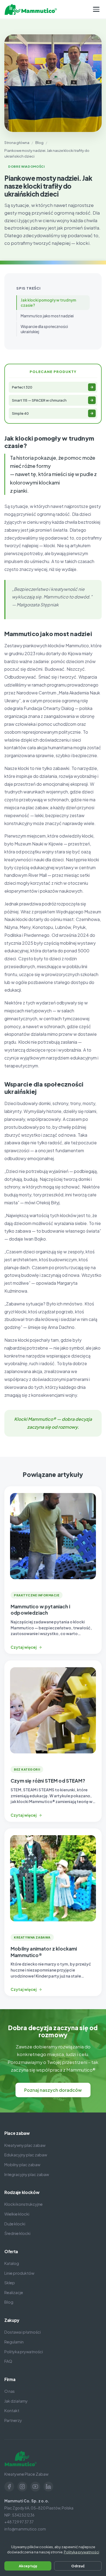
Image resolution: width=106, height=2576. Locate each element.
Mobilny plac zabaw (22, 2165)
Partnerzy (13, 2420)
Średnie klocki (17, 2233)
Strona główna (17, 142)
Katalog (12, 2263)
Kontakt (12, 2411)
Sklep (10, 2283)
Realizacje (14, 2292)
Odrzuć (78, 2566)
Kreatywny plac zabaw (25, 2145)
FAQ (8, 2361)
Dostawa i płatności (23, 2332)
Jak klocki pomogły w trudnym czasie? (48, 303)
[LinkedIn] (48, 2487)
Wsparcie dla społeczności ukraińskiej (44, 329)
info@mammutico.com (25, 2529)
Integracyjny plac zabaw (27, 2174)
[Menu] (96, 9)
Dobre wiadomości (26, 166)
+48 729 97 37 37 (19, 2522)
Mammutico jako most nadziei (47, 316)
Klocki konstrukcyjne (24, 2204)
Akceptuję (28, 2566)
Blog (39, 142)
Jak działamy (16, 2401)
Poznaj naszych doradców (53, 2090)
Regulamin (14, 2342)
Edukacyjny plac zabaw (26, 2155)
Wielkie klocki (17, 2214)
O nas (10, 2391)
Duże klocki (15, 2224)
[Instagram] (22, 2487)
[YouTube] (35, 2487)
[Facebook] (9, 2487)
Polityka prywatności (24, 2352)
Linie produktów (19, 2273)
